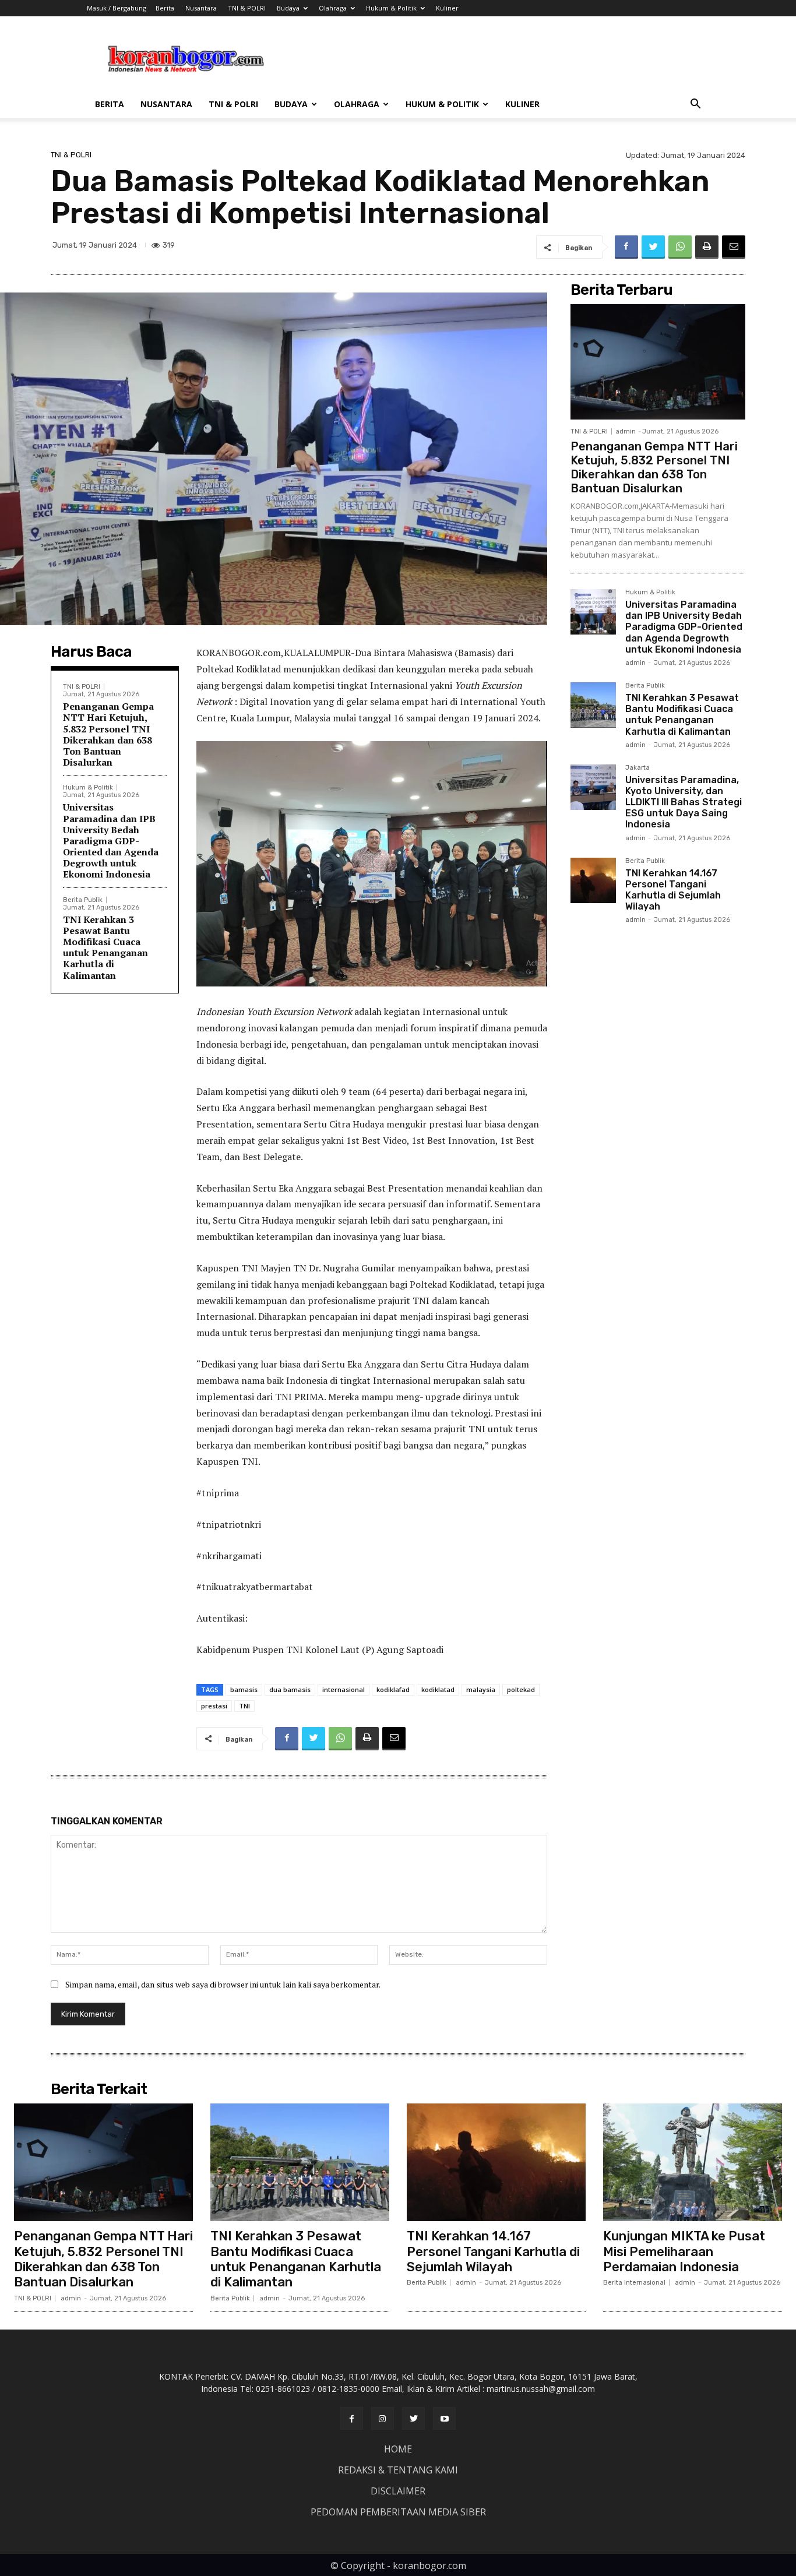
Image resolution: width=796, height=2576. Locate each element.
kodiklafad (393, 1689)
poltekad (521, 1689)
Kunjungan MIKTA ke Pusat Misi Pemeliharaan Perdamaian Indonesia (684, 2251)
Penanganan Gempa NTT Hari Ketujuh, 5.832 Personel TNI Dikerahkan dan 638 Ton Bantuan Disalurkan (108, 734)
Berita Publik (83, 900)
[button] (695, 105)
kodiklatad (438, 1689)
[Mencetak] (707, 247)
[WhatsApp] (680, 247)
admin (626, 431)
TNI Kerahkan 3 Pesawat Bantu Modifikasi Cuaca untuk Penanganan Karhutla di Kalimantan (105, 947)
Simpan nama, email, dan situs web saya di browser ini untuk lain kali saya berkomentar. (223, 1984)
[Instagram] (383, 2418)
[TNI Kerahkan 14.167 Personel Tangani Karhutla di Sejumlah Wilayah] (593, 880)
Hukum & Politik (391, 8)
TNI (244, 1706)
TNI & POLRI (247, 8)
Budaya (288, 8)
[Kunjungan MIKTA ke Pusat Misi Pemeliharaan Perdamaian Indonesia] (693, 2163)
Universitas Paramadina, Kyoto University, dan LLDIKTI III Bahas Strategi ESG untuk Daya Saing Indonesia (684, 802)
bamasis (244, 1689)
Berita (165, 8)
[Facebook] (626, 247)
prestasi (214, 1706)
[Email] (734, 247)
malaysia (481, 1689)
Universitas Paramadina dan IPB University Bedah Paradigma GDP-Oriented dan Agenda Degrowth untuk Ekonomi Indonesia (111, 841)
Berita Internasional (634, 2283)
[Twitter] (653, 247)
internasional (344, 1689)
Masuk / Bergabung (117, 8)
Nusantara (201, 8)
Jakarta (637, 768)
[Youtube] (444, 2418)
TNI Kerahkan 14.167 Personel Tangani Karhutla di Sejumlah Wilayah (673, 890)
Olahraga (333, 8)
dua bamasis (290, 1689)
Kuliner (447, 8)
